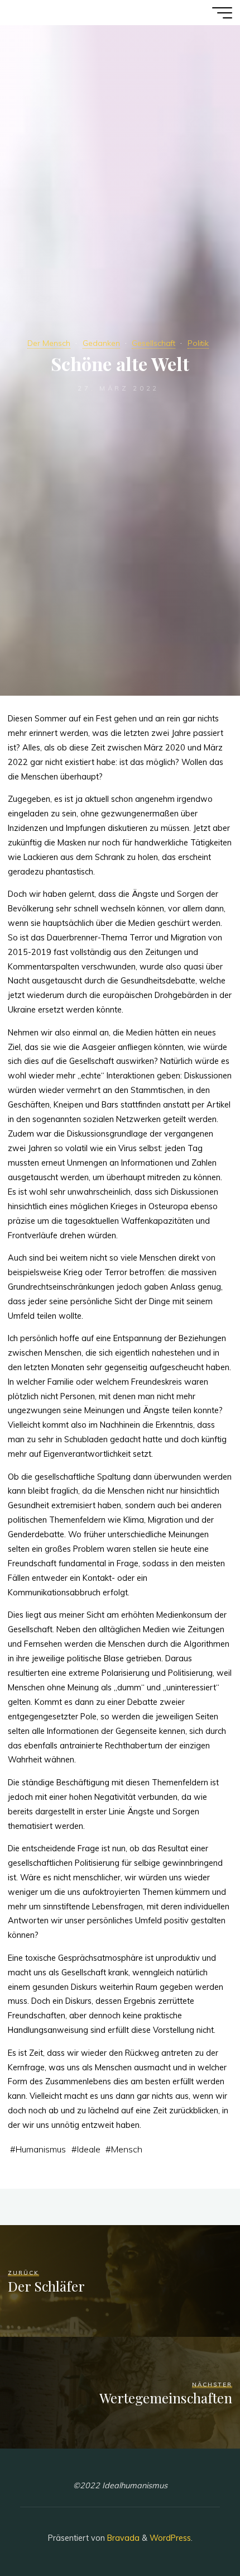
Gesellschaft (153, 343)
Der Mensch (49, 343)
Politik (198, 343)
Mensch (127, 2149)
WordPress (170, 2538)
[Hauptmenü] (222, 13)
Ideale (89, 2149)
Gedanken (101, 343)
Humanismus (41, 2149)
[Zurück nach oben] (196, 2532)
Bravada (122, 2538)
